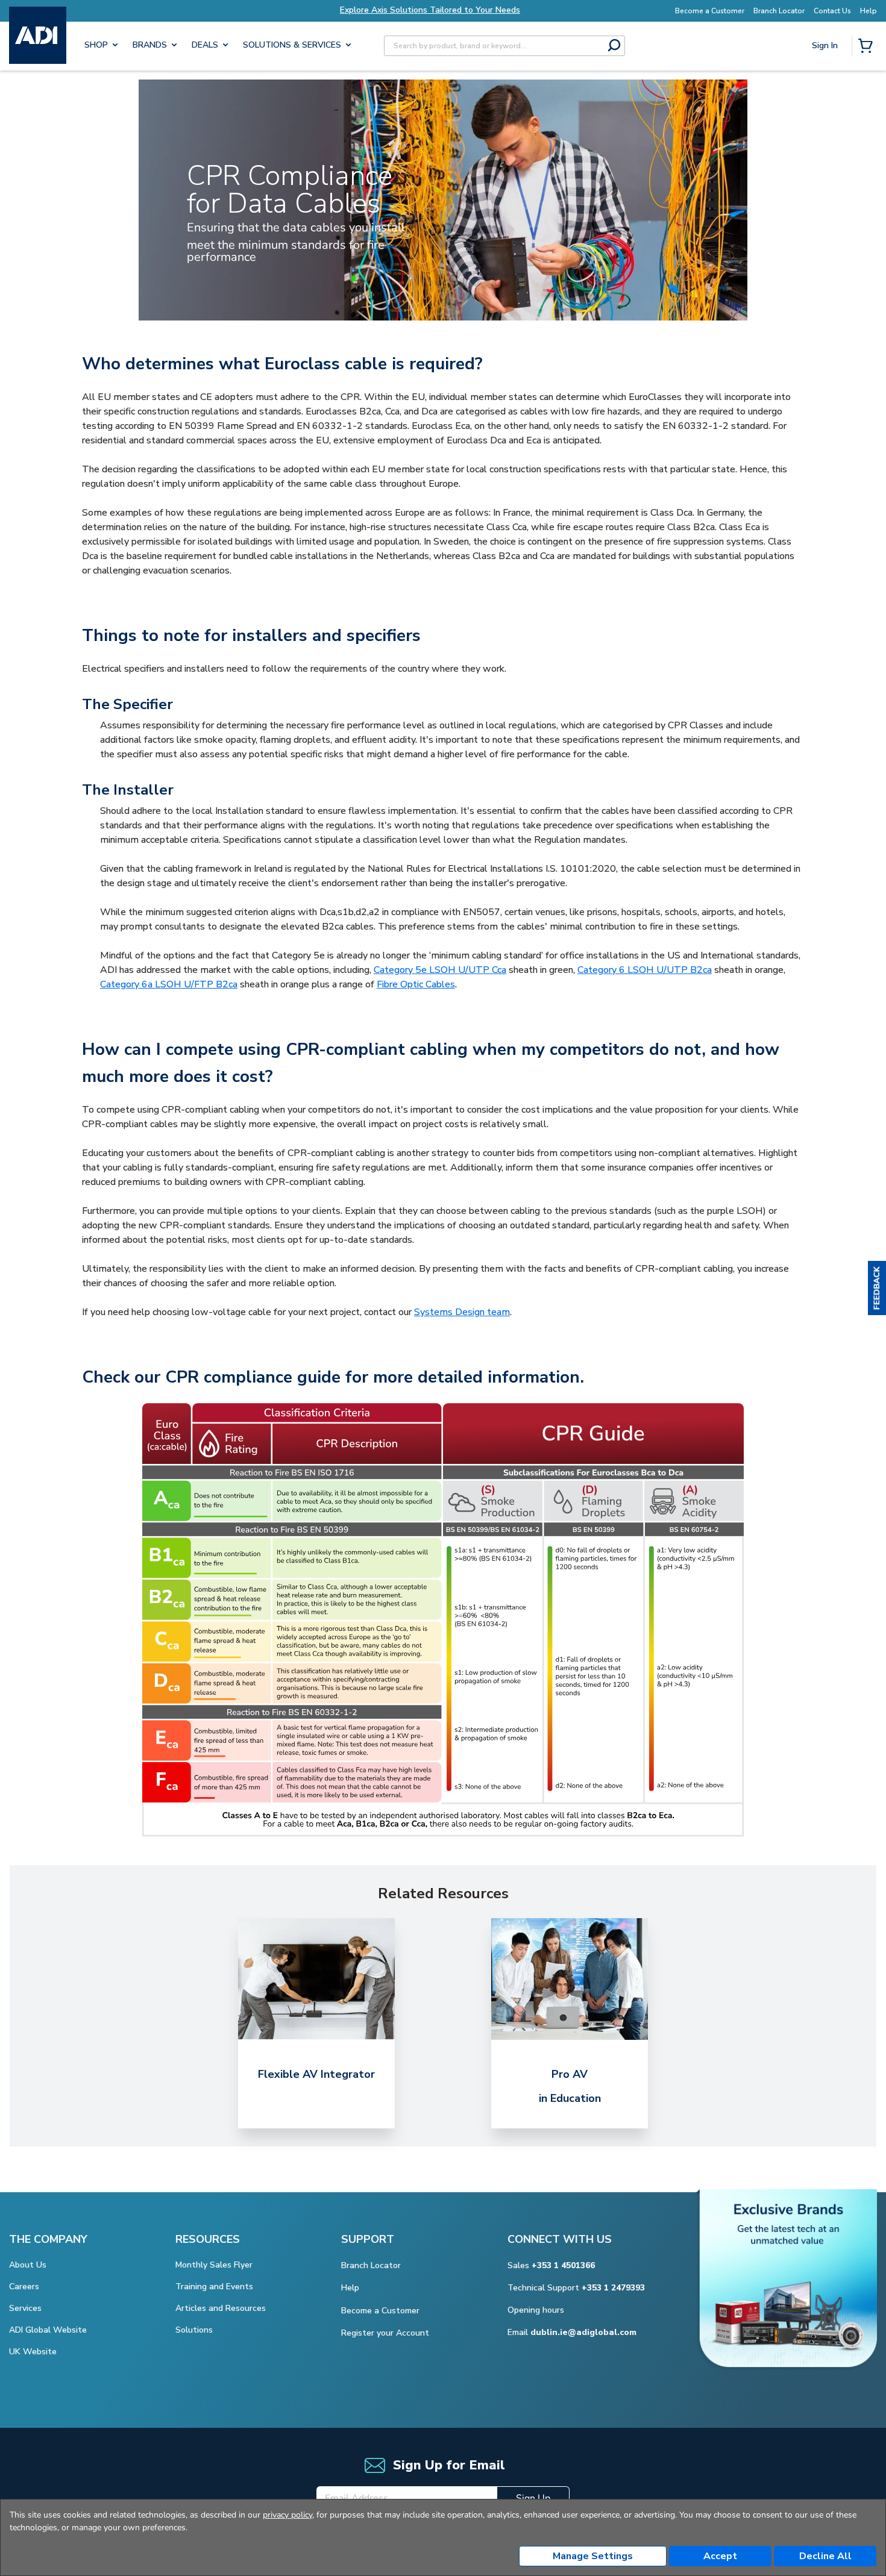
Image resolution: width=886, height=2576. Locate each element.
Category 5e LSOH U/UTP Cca (440, 970)
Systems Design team (462, 1312)
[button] (877, 1288)
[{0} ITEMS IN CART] (868, 47)
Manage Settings (593, 2556)
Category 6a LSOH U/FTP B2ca (169, 984)
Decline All (825, 2556)
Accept (720, 2556)
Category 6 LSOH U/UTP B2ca (645, 970)
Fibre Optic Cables (416, 984)
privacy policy (287, 2515)
